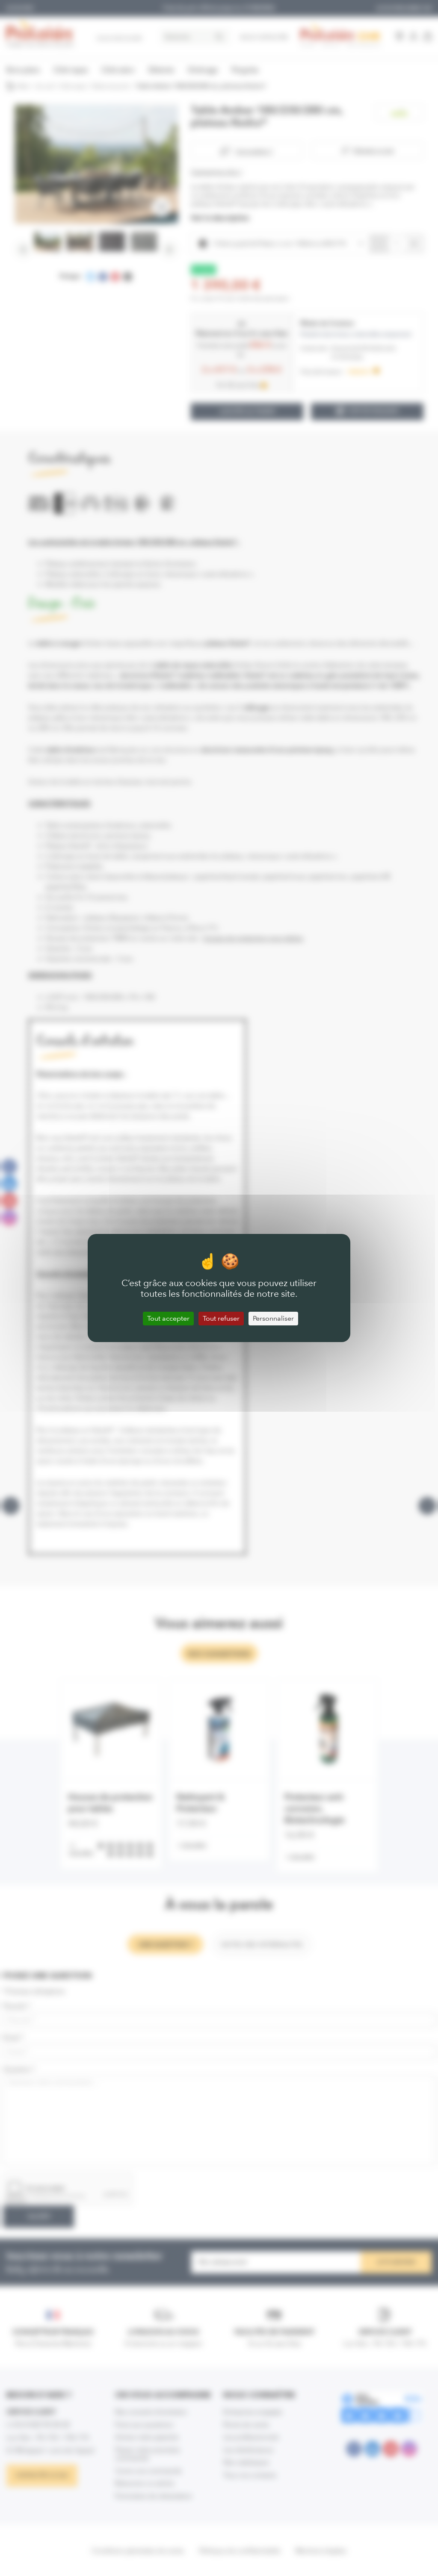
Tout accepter (168, 1318)
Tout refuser (221, 1318)
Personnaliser (273, 1318)
